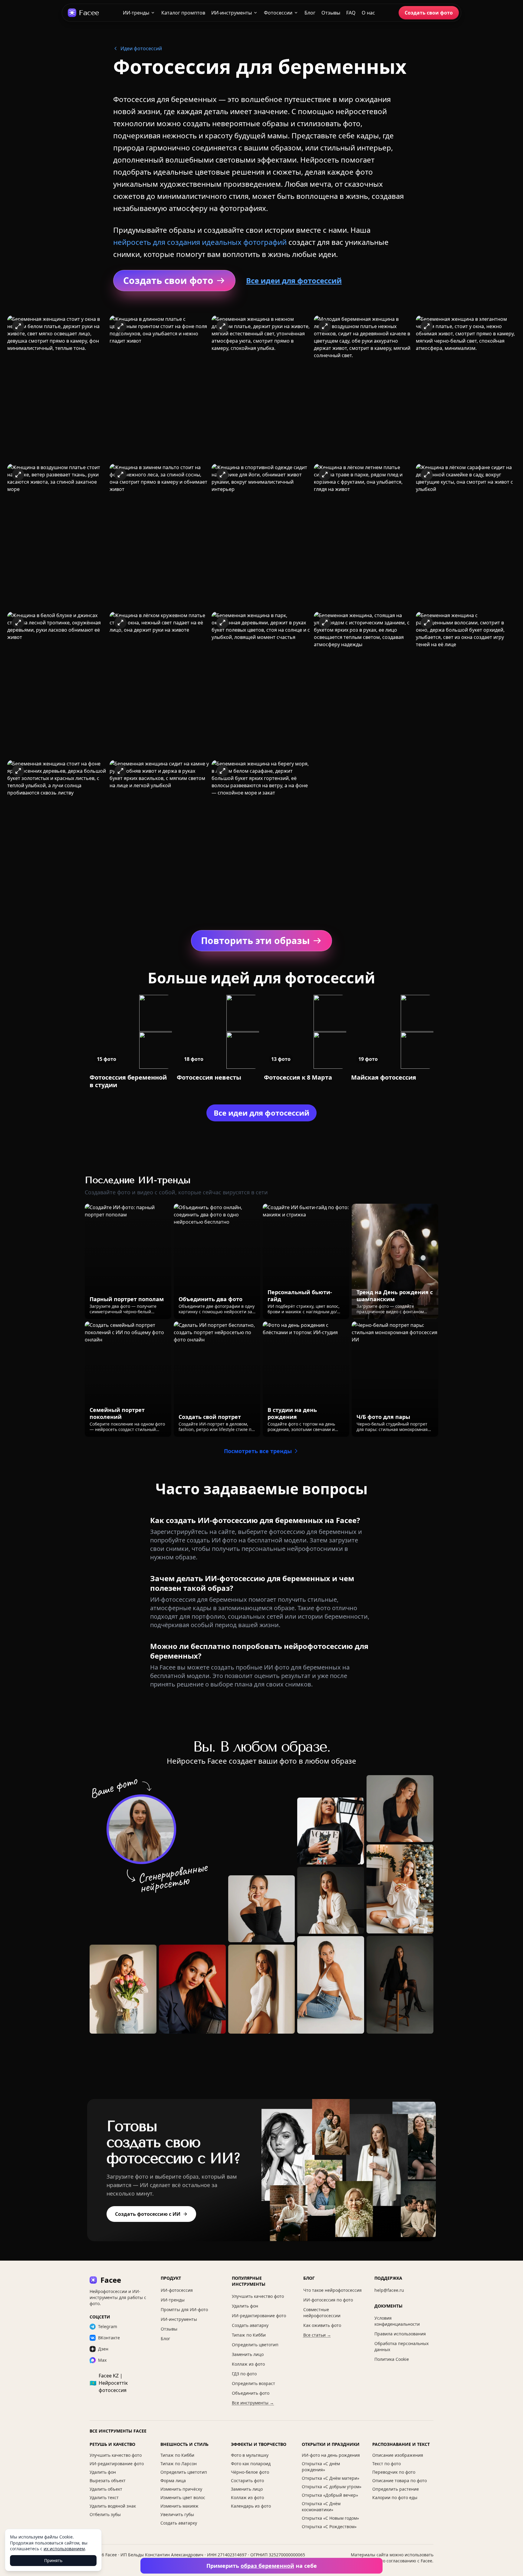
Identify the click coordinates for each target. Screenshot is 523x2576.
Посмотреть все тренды (258, 1451)
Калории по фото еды (395, 2497)
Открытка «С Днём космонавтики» (321, 2507)
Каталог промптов (183, 13)
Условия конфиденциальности (397, 2321)
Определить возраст (253, 2383)
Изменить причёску (181, 2489)
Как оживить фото (322, 2325)
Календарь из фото (251, 2506)
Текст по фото (386, 2464)
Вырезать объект (108, 2481)
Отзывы (331, 13)
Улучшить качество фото (258, 2296)
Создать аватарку (250, 2325)
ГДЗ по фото (244, 2374)
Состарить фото (247, 2481)
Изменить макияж (179, 2506)
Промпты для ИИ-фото (184, 2310)
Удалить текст (104, 2497)
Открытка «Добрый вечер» (330, 2495)
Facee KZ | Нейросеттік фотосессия (109, 2383)
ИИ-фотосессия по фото (328, 2300)
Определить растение (396, 2489)
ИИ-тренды (136, 13)
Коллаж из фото (248, 2364)
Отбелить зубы (105, 2514)
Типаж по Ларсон (179, 2464)
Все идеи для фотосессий (294, 280)
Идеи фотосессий (141, 48)
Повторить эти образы (255, 941)
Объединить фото (251, 2393)
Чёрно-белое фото (250, 2472)
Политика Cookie (392, 2359)
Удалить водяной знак (113, 2506)
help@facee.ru (389, 2290)
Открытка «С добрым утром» (332, 2487)
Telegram (108, 2326)
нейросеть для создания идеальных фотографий (200, 242)
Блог (310, 13)
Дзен (103, 2349)
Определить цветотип (255, 2345)
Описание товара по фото (400, 2481)
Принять (53, 2560)
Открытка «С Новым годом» (330, 2518)
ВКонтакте (109, 2338)
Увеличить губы (177, 2514)
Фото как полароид (251, 2464)
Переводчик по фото (394, 2472)
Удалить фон (245, 2306)
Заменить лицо (248, 2354)
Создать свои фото (429, 13)
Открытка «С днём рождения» (321, 2467)
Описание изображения (398, 2455)
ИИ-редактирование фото (259, 2316)
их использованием (64, 2549)
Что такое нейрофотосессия (332, 2290)
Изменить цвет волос (183, 2497)
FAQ (351, 13)
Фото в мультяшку (250, 2455)
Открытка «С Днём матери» (331, 2478)
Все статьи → (317, 2335)
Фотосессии (278, 13)
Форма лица (173, 2481)
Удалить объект (106, 2489)
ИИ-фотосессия (177, 2290)
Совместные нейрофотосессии (322, 2313)
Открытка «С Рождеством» (329, 2527)
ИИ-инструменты (232, 13)
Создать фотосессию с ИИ (148, 2214)
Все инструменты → (253, 2403)
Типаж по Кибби (249, 2335)
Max (102, 2360)
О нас (368, 13)
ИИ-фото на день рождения (331, 2455)
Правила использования (400, 2334)
